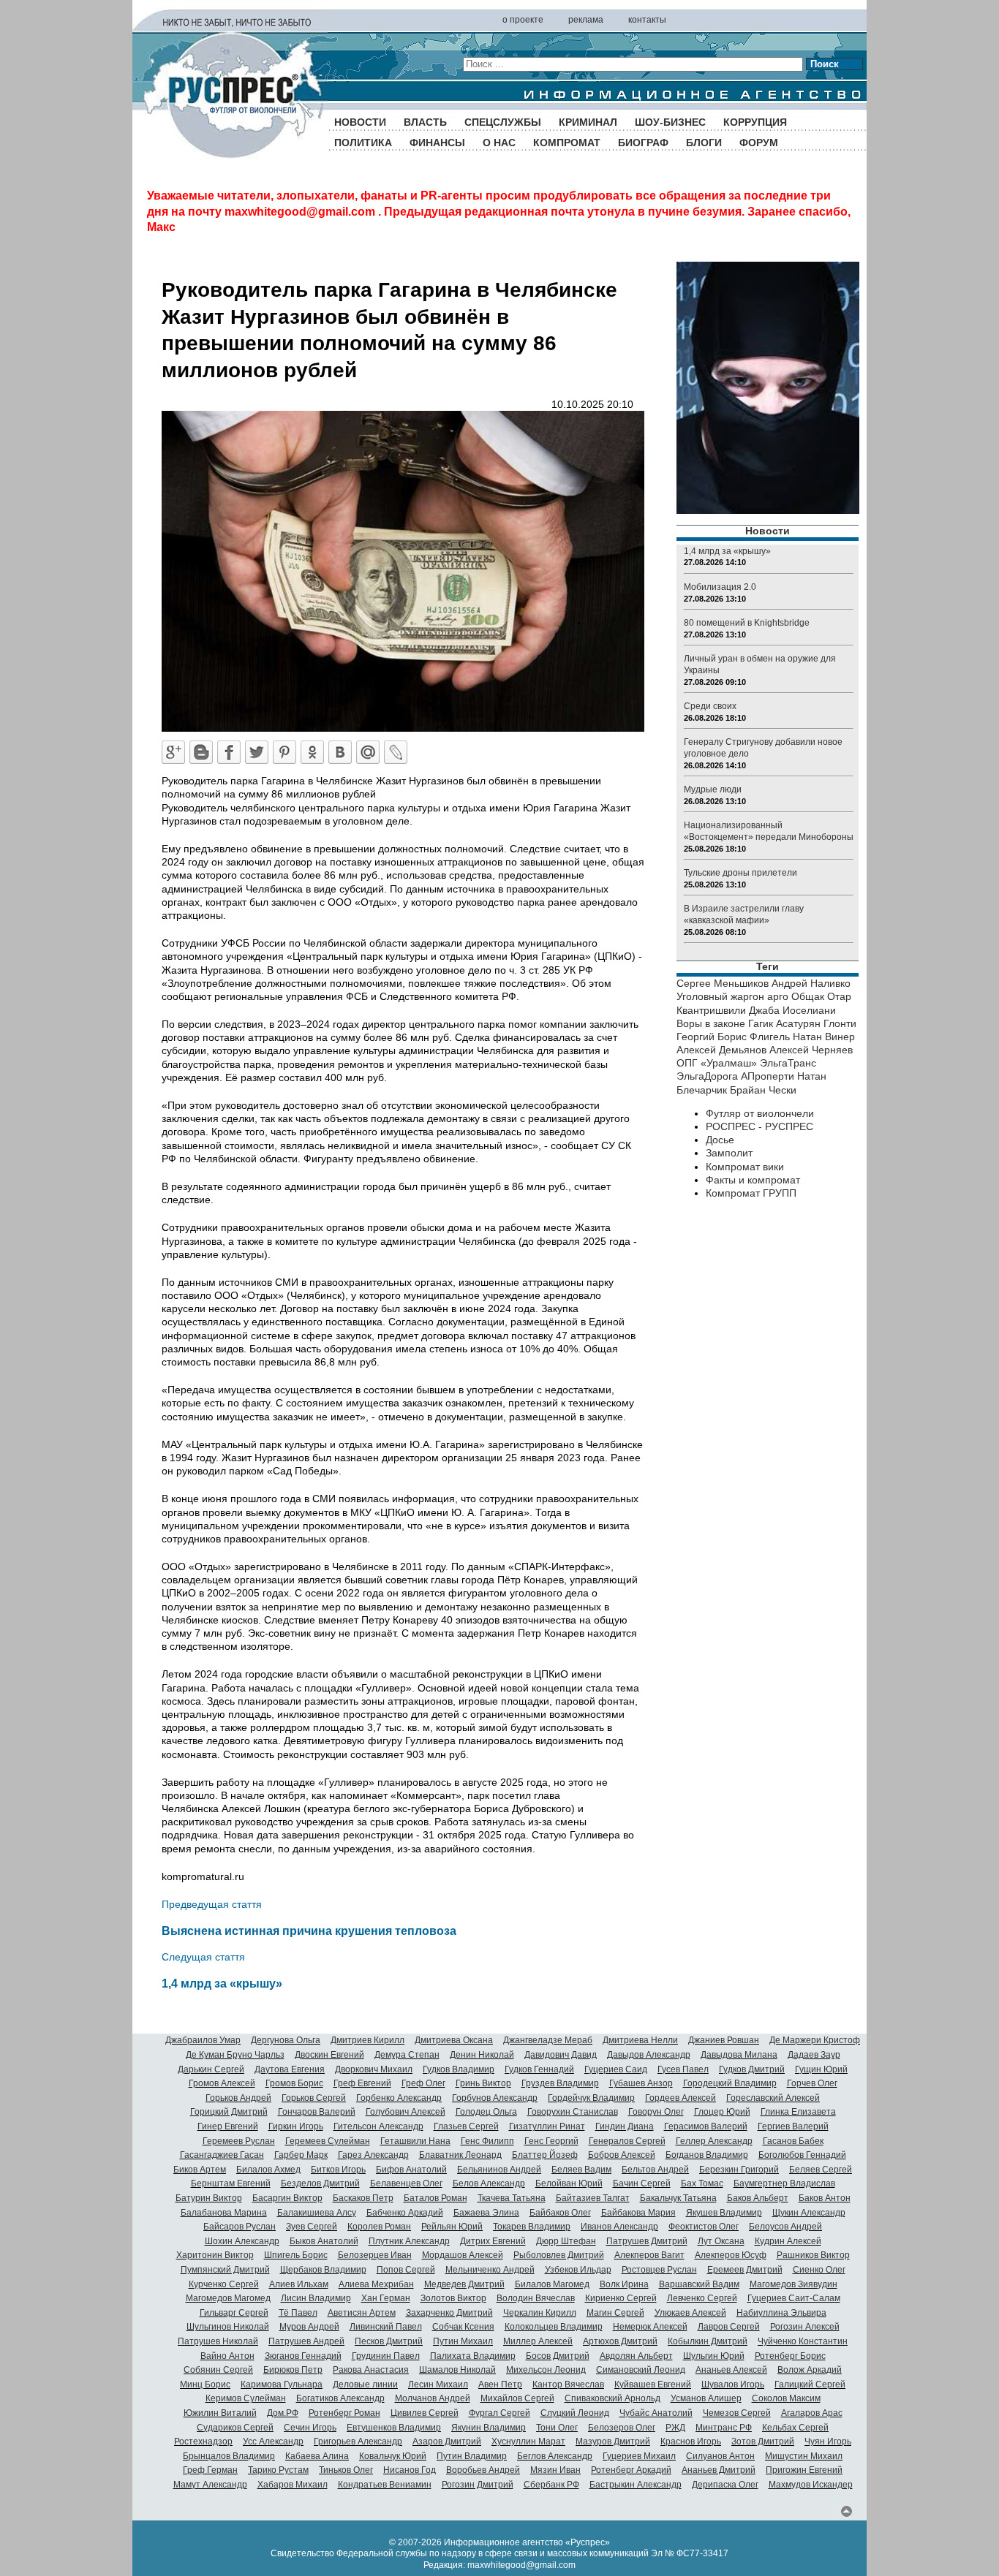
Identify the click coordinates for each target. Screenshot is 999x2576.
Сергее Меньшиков (723, 983)
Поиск (825, 64)
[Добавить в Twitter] (257, 752)
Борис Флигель (754, 1037)
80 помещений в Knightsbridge (747, 623)
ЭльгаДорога (707, 1076)
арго (778, 996)
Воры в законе (711, 1023)
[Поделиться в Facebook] (229, 752)
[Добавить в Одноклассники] (312, 752)
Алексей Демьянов (721, 1050)
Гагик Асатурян (784, 1023)
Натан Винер (824, 1037)
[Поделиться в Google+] (173, 752)
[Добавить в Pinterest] (284, 752)
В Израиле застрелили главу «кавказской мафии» (744, 914)
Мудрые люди (713, 789)
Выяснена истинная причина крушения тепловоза (309, 1931)
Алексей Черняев (811, 1050)
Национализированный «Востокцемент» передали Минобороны (769, 831)
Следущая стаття (203, 1957)
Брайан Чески (763, 1090)
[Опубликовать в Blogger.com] (201, 752)
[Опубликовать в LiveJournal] (396, 752)
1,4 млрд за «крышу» (222, 1983)
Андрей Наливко (811, 983)
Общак (808, 996)
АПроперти (768, 1076)
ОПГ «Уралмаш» (717, 1063)
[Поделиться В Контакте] (340, 752)
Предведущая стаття (212, 1904)
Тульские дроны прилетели (740, 873)
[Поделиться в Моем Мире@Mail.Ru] (368, 752)
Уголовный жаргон (720, 996)
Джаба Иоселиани (792, 1010)
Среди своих (710, 706)
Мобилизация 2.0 (720, 587)
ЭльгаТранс (788, 1063)
